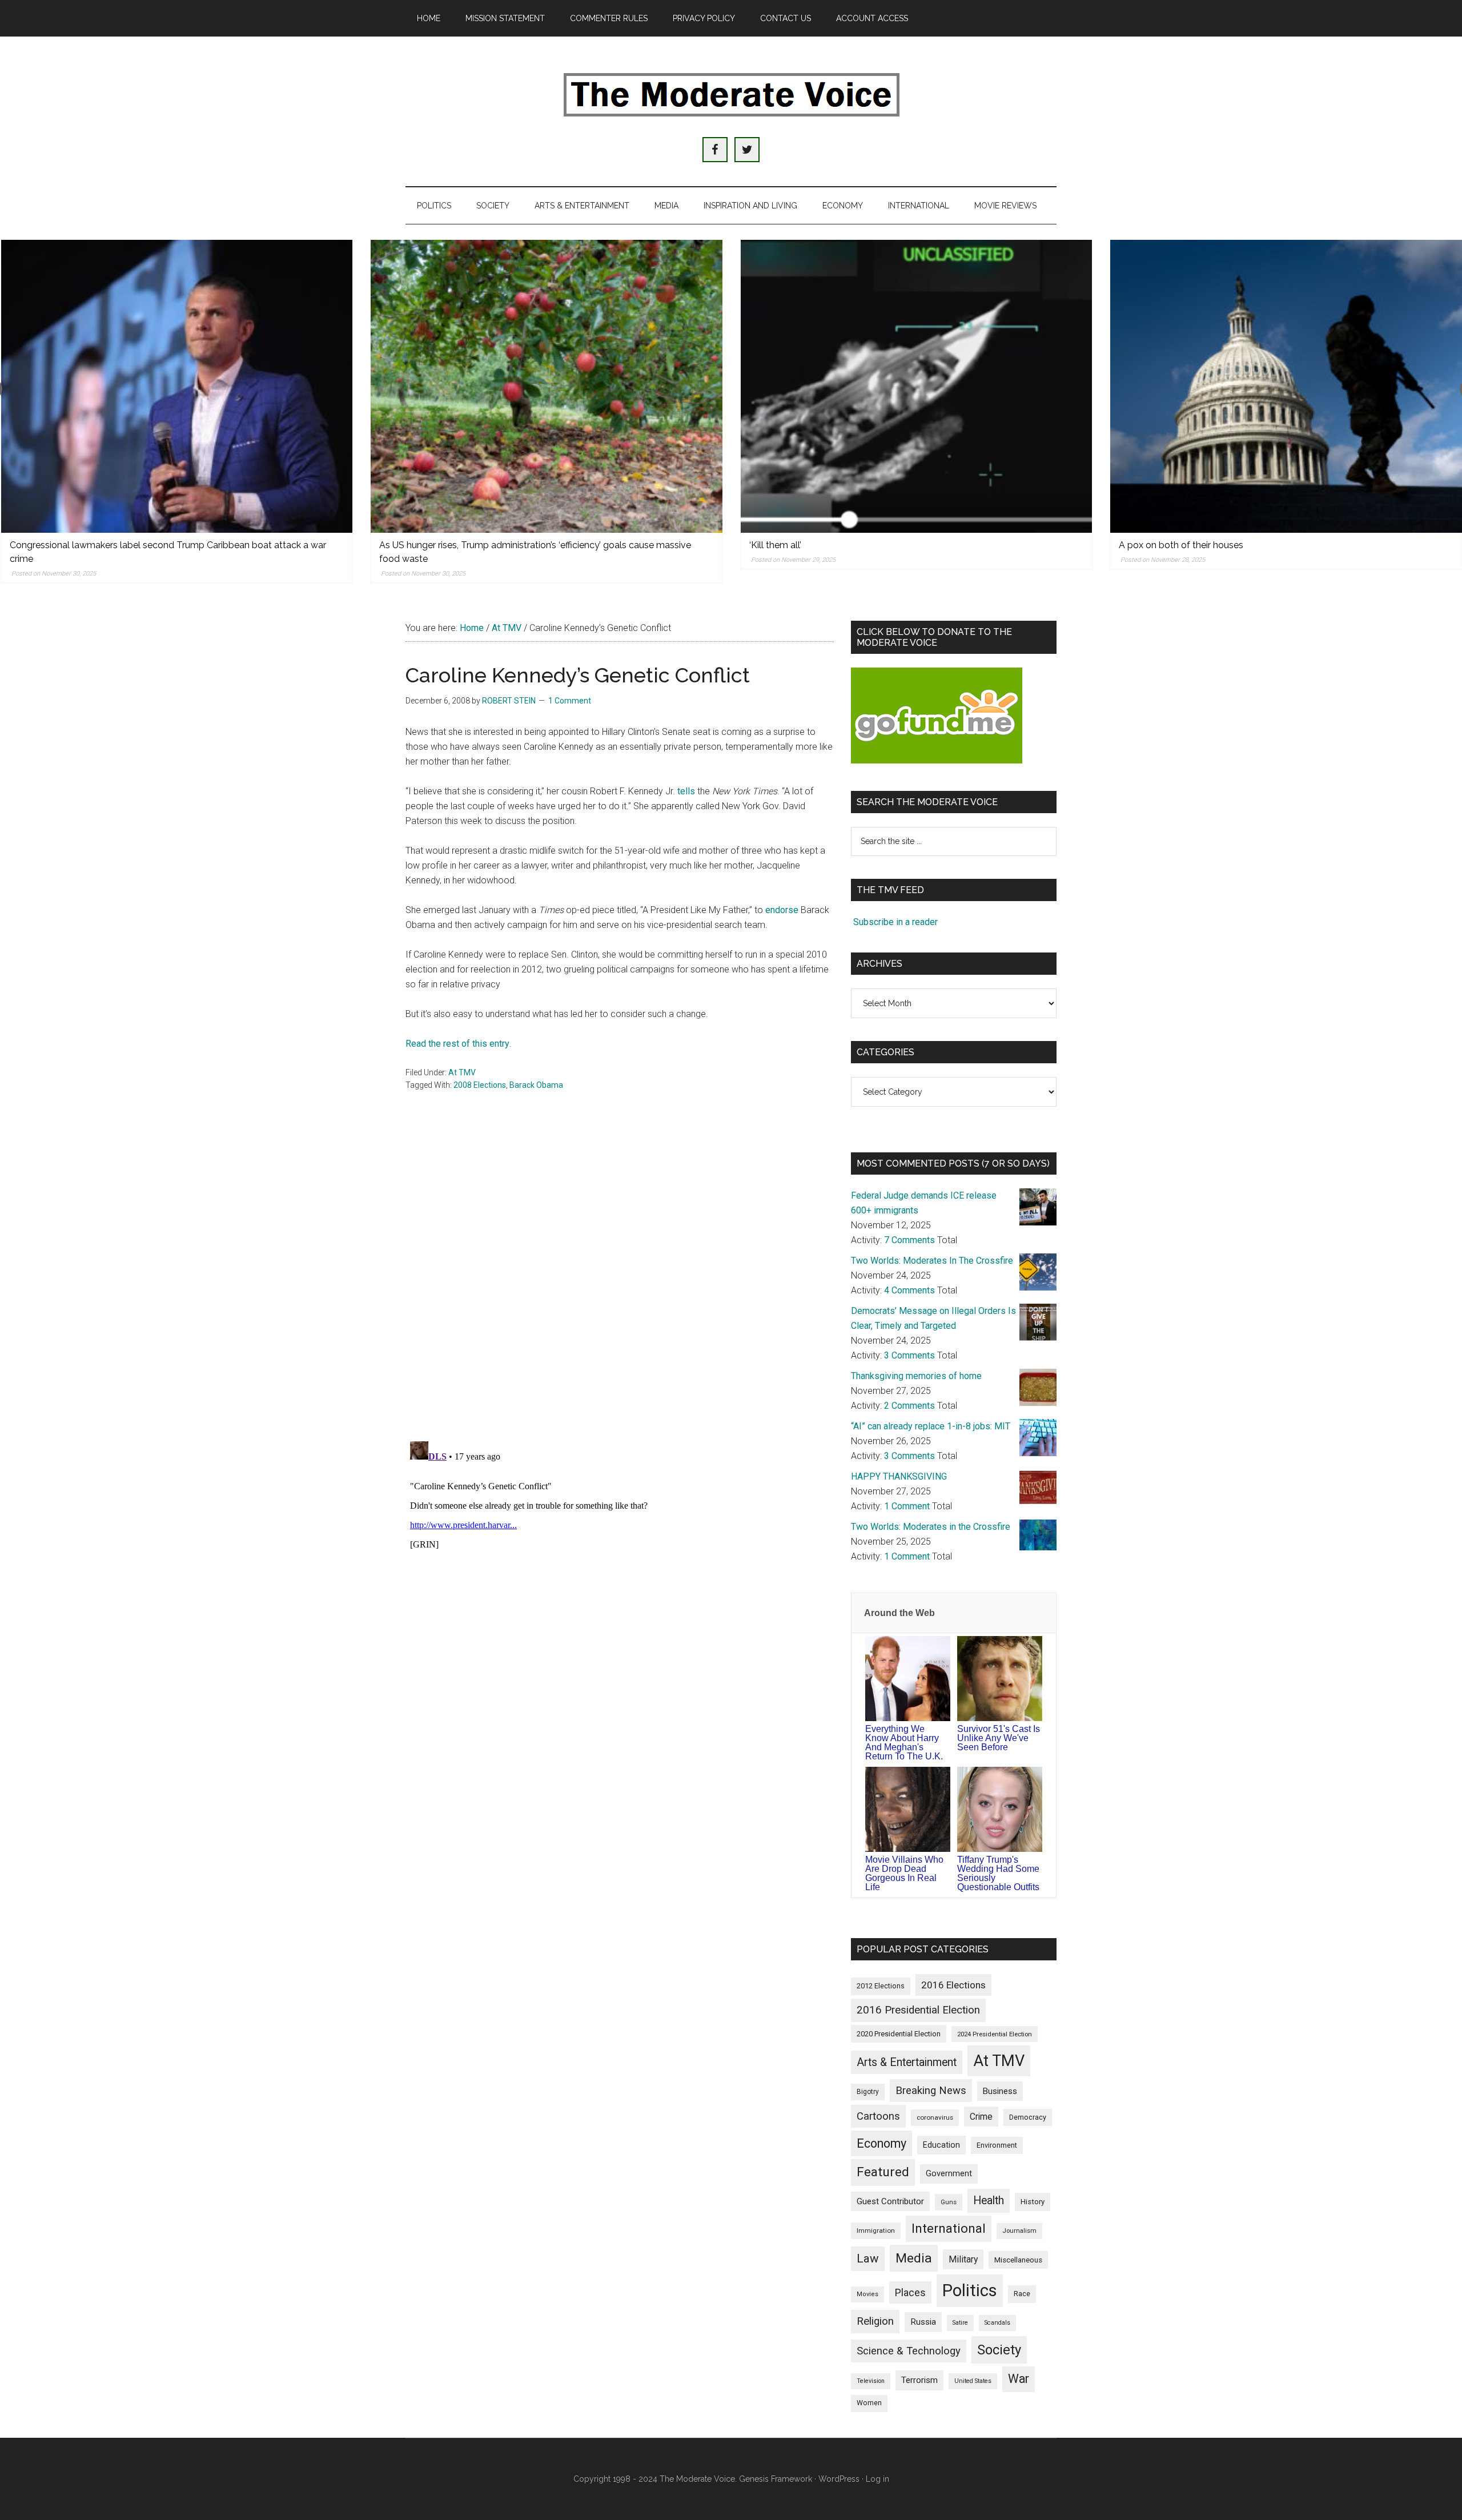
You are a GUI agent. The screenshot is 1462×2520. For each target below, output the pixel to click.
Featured (883, 2172)
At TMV (462, 1072)
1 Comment (570, 701)
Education (941, 2145)
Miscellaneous (1018, 2260)
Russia (923, 2322)
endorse (782, 910)
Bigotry (868, 2092)
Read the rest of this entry (457, 1044)
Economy (881, 2143)
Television (871, 2381)
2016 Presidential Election (918, 2010)
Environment (997, 2145)
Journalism (1019, 2231)
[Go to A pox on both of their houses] (1286, 386)
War (1019, 2379)
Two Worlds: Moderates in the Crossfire (931, 1527)
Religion (875, 2321)
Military (963, 2259)
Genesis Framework (776, 2479)
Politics (970, 2290)
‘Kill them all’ (775, 545)
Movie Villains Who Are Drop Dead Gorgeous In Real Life (904, 1873)
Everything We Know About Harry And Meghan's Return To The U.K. (904, 1743)
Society (999, 2350)
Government (949, 2174)
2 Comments (909, 1406)
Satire (960, 2323)
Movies (867, 2294)
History (1033, 2202)
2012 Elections (881, 1986)
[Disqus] (620, 1283)
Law (868, 2258)
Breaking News (931, 2091)
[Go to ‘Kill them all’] (917, 386)
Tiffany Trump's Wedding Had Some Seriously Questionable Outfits (998, 1873)
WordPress (839, 2479)
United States (973, 2381)
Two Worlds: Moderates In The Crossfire (932, 1261)
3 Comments (909, 1355)
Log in (877, 2479)
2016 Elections (953, 1985)
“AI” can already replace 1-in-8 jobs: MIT (931, 1426)
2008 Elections (480, 1085)
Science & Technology (909, 2351)
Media (914, 2258)
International (949, 2228)
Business (1000, 2091)
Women (869, 2403)
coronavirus (935, 2117)
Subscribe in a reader (895, 922)
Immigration (876, 2230)
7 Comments (909, 1240)
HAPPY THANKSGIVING (899, 1476)
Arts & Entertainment (907, 2062)
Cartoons (878, 2116)
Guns (949, 2202)
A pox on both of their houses (1181, 545)
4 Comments (909, 1290)
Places (910, 2292)
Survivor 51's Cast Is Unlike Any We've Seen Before (999, 1738)
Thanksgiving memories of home (916, 1376)
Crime (981, 2117)
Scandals (997, 2323)
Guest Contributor (890, 2201)
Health (989, 2201)
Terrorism (919, 2380)
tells (686, 791)
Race (1022, 2294)
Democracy (1028, 2117)
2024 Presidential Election (995, 2034)
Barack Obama (536, 1085)
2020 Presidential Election (899, 2034)
